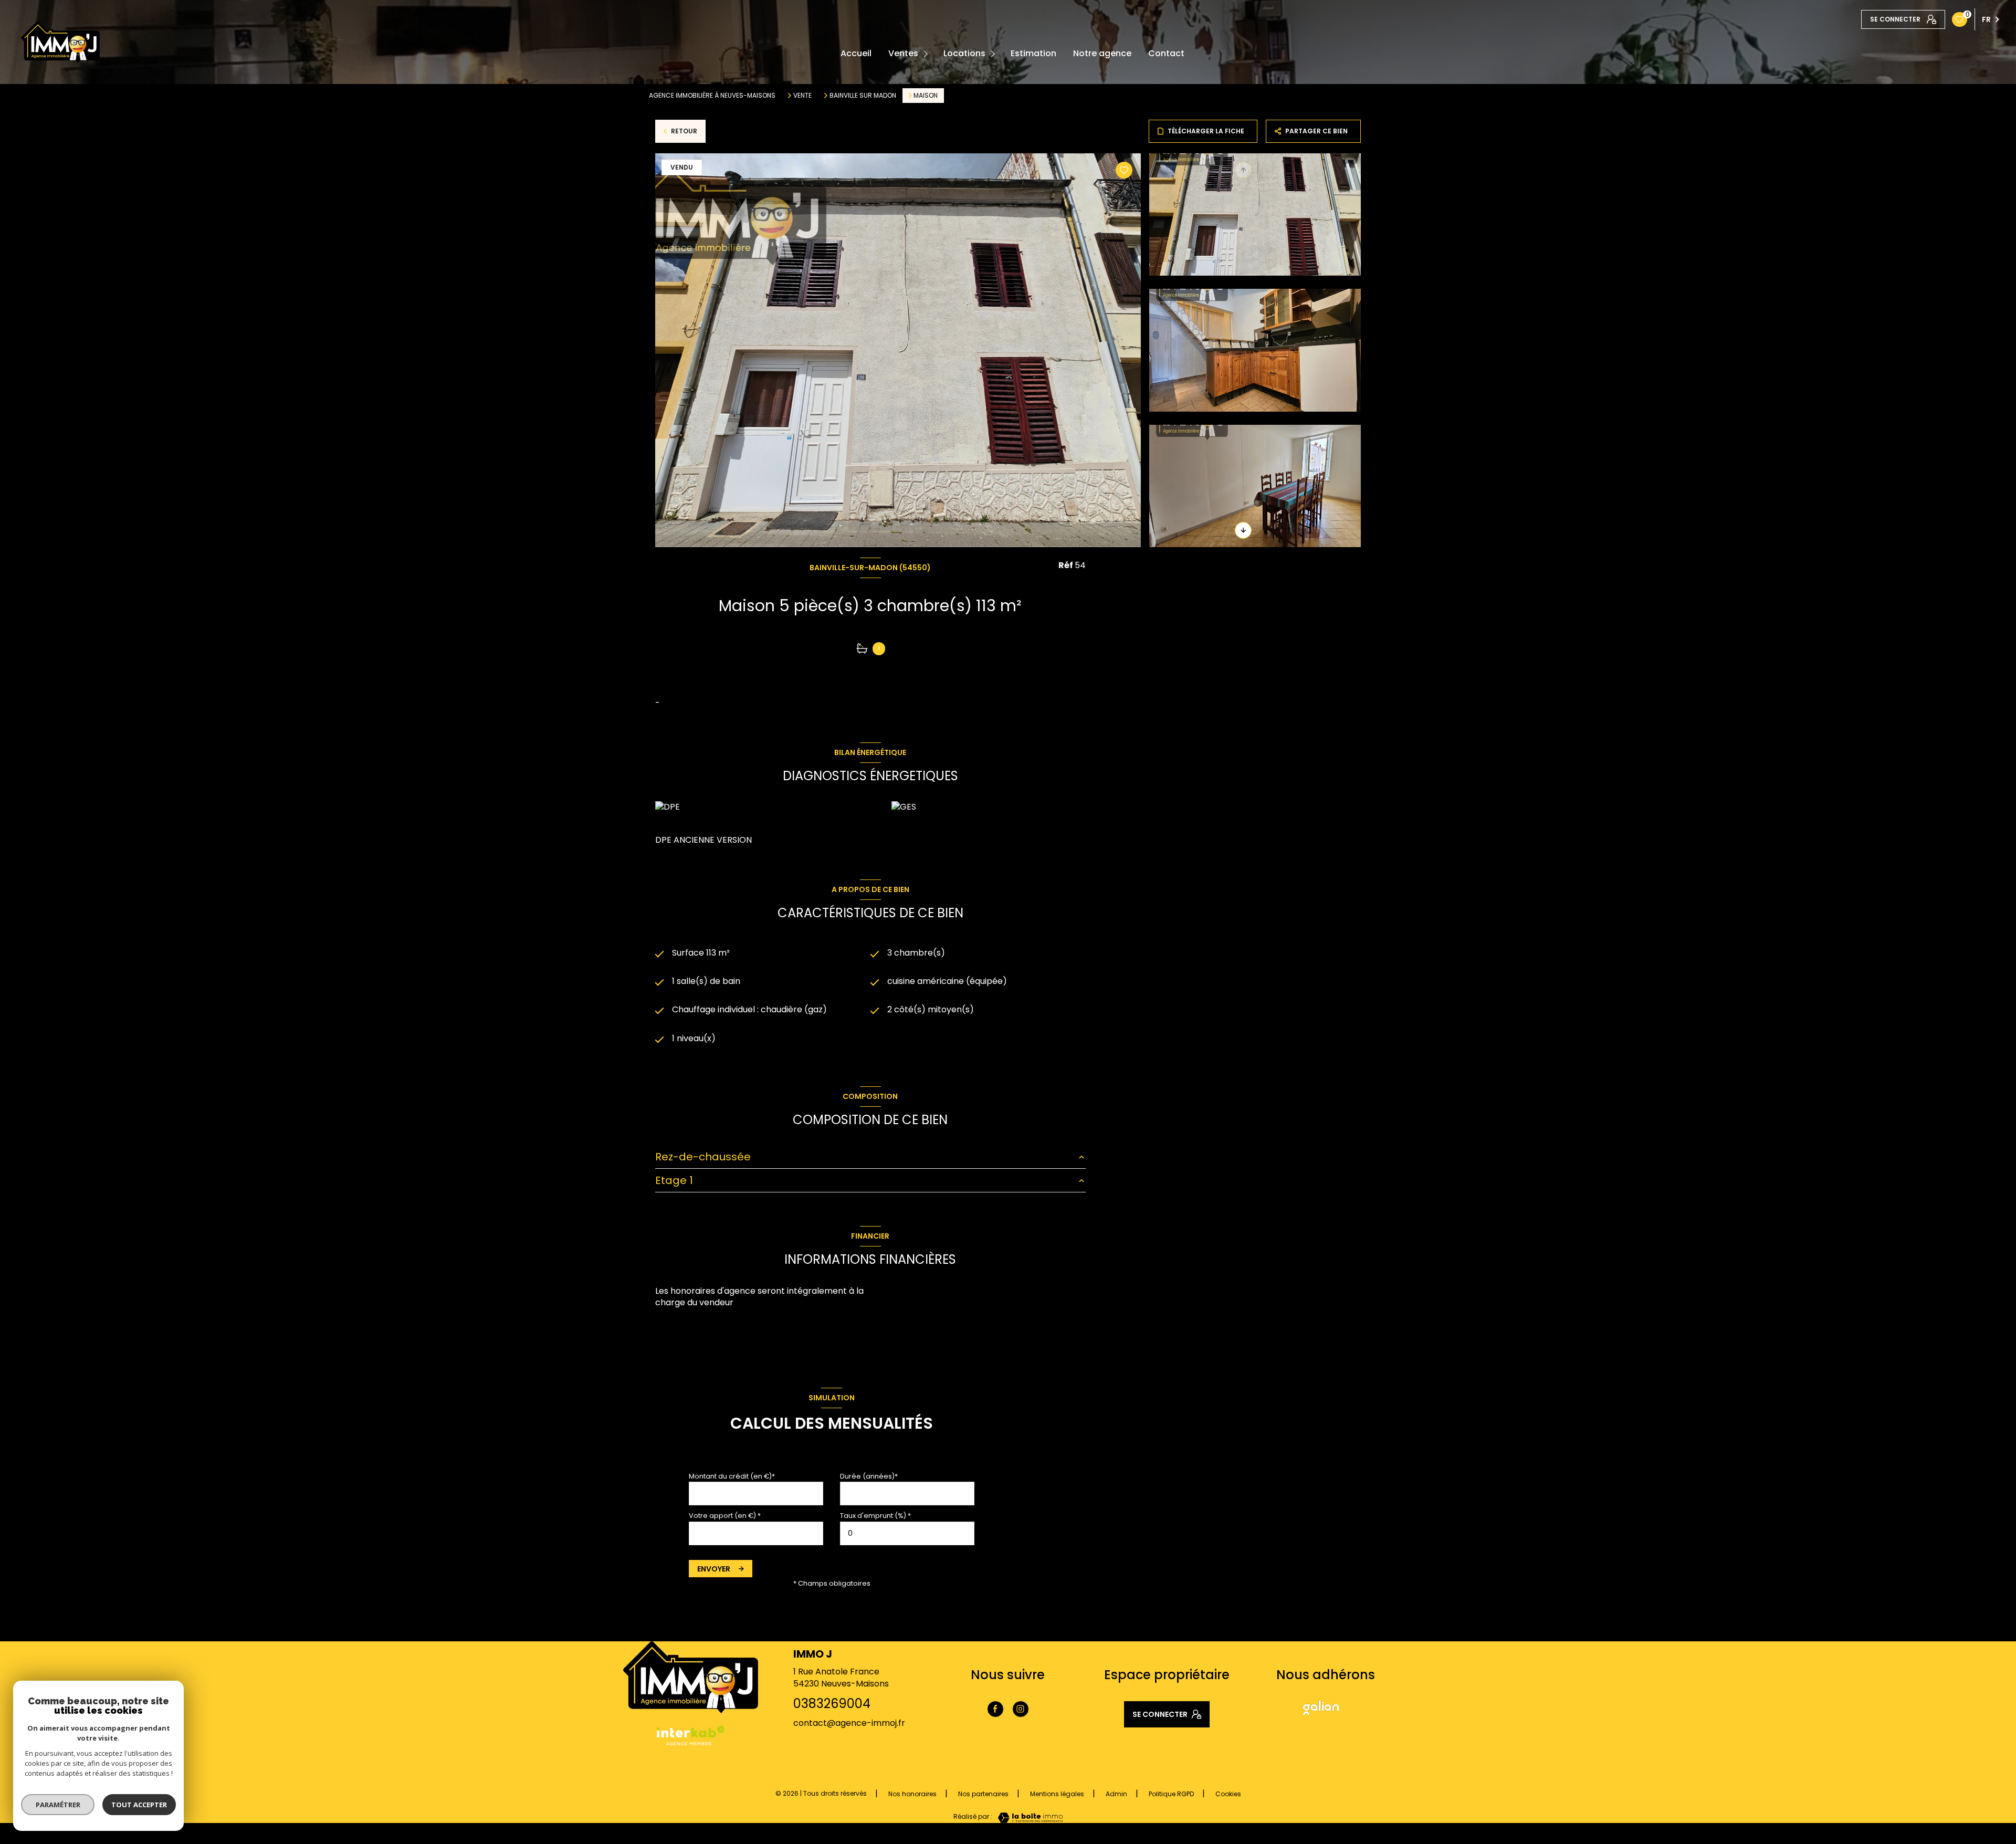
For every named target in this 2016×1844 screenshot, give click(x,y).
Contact (1166, 54)
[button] (1243, 530)
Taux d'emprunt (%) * (875, 1516)
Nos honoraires (912, 1794)
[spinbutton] (907, 1533)
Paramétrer (58, 1805)
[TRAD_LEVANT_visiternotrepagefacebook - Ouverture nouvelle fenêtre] (995, 1709)
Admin (1116, 1794)
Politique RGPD (1171, 1794)
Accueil (856, 54)
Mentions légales (1057, 1794)
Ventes (903, 54)
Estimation (1033, 54)
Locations (964, 54)
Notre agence (1102, 54)
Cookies (1228, 1794)
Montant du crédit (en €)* (732, 1476)
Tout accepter (139, 1805)
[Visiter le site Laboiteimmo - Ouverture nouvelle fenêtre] (1027, 1818)
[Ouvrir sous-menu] (927, 54)
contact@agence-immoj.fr (849, 1723)
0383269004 (832, 1704)
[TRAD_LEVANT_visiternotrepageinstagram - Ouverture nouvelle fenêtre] (1021, 1709)
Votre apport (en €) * (725, 1516)
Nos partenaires (983, 1794)
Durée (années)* (869, 1476)
